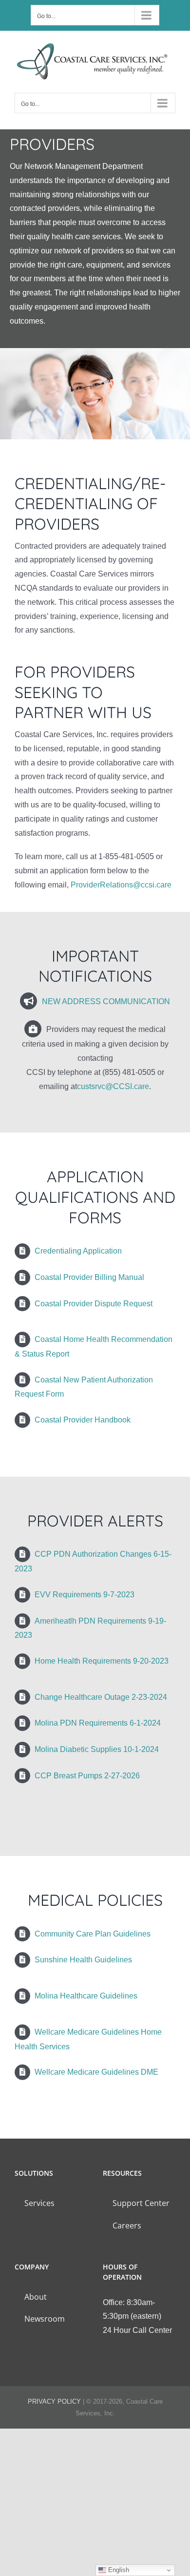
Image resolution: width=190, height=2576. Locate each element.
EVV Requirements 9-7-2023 (85, 1595)
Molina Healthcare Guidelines (86, 1996)
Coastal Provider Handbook (83, 1420)
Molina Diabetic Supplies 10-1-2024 (97, 1749)
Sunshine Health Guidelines (83, 1960)
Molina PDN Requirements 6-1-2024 (98, 1723)
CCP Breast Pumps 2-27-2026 (87, 1776)
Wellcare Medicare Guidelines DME (96, 2072)
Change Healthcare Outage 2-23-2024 (101, 1697)
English (118, 2570)
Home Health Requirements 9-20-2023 (102, 1661)
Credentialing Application (78, 1251)
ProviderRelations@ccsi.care (121, 885)
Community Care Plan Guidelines (93, 1934)
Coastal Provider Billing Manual (89, 1277)
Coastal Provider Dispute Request (94, 1304)
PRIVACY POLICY (54, 2401)
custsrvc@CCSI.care (113, 1086)
